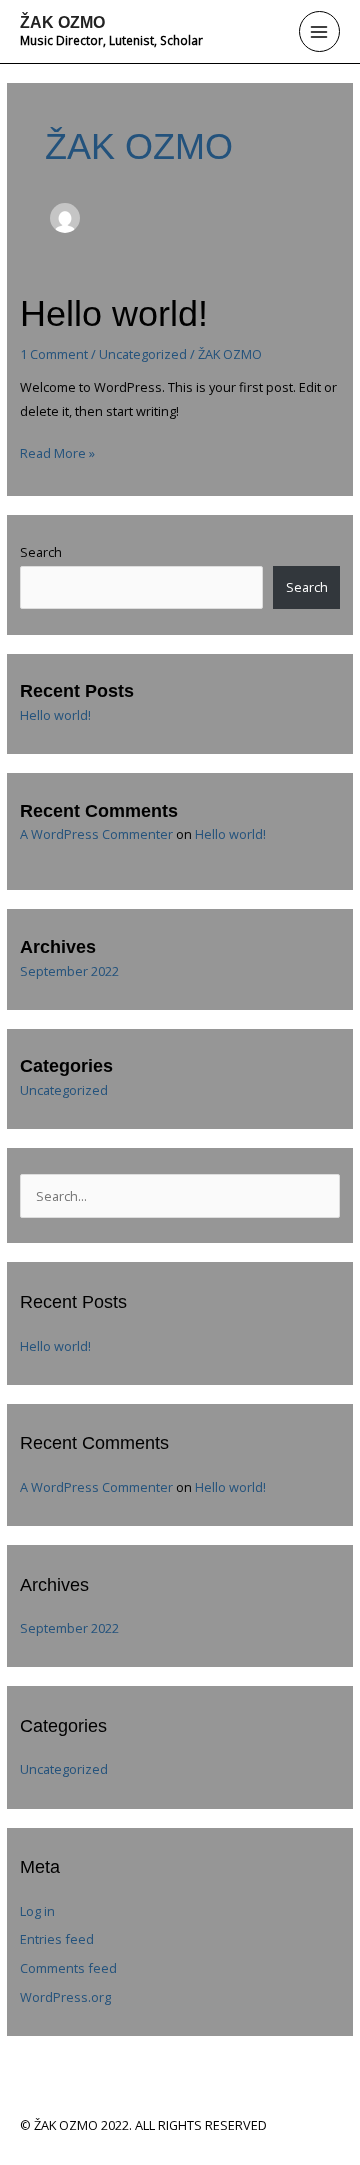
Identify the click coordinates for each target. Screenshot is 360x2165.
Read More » (57, 452)
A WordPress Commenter (96, 834)
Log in (37, 1911)
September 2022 (69, 971)
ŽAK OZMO (62, 22)
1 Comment (54, 354)
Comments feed (68, 1968)
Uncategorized (143, 354)
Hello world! (114, 313)
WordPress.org (65, 1997)
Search (41, 552)
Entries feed (57, 1939)
